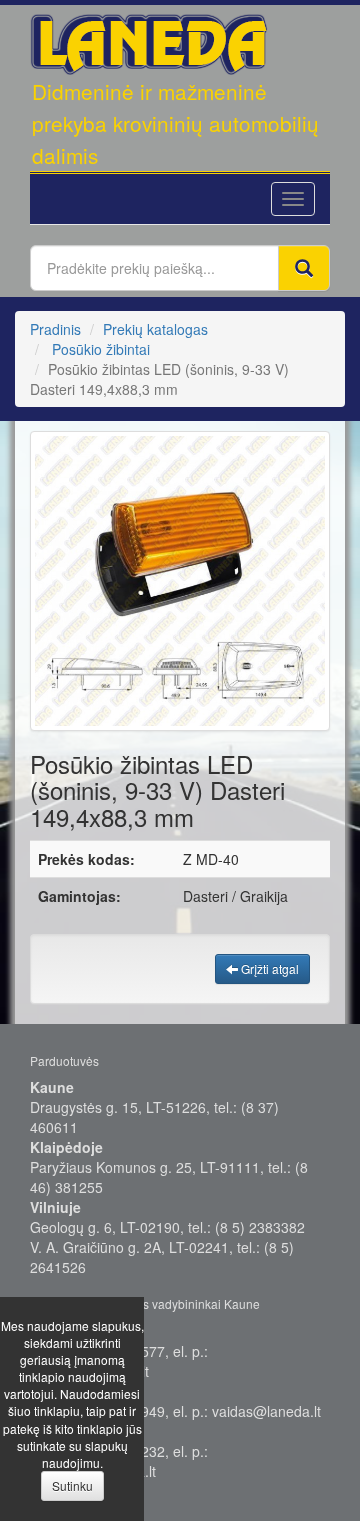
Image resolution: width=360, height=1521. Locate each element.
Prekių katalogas (155, 329)
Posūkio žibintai (101, 349)
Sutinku (72, 1485)
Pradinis (55, 329)
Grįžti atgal (268, 968)
